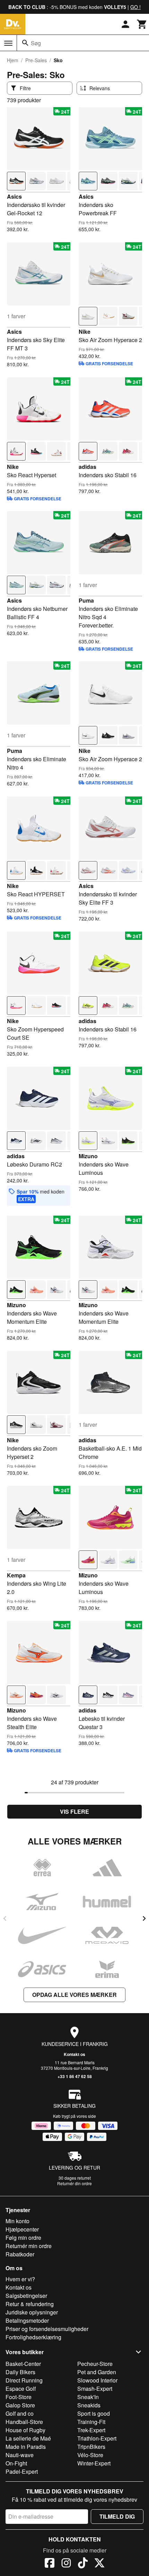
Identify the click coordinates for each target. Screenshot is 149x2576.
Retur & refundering (30, 2304)
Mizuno (88, 1156)
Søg (36, 43)
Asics (14, 196)
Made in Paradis (26, 2447)
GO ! (135, 7)
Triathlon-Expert (97, 2438)
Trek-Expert (91, 2430)
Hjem (13, 60)
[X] (99, 2564)
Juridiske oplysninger (32, 2312)
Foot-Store (19, 2397)
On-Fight (16, 2463)
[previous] (5, 1918)
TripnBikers (91, 2447)
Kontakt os (74, 2054)
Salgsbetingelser (26, 2296)
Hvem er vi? (20, 2279)
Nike (85, 332)
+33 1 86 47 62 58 (75, 2076)
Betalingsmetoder (27, 2320)
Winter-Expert (94, 2463)
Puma (86, 600)
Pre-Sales (36, 60)
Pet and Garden (97, 2372)
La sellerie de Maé (28, 2438)
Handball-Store (24, 2422)
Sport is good (94, 2413)
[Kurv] (142, 24)
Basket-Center (23, 2364)
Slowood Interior (97, 2380)
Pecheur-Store (95, 2364)
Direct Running (24, 2380)
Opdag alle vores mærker (74, 1995)
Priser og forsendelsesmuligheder (47, 2329)
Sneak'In (88, 2397)
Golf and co (20, 2413)
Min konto (17, 2221)
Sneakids (89, 2405)
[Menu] (8, 43)
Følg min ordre (23, 2238)
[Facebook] (50, 2564)
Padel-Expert (22, 2471)
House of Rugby (25, 2430)
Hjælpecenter (22, 2229)
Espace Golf (21, 2389)
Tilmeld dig (117, 2516)
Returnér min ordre (29, 2246)
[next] (144, 1918)
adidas (87, 467)
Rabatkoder (20, 2254)
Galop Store (20, 2405)
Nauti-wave (20, 2455)
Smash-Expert (95, 2389)
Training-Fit (91, 2422)
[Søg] (25, 43)
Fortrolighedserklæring (33, 2337)
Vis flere (74, 1811)
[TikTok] (83, 2564)
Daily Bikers (20, 2372)
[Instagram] (66, 2564)
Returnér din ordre (74, 2183)
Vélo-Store (90, 2455)
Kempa (16, 1575)
